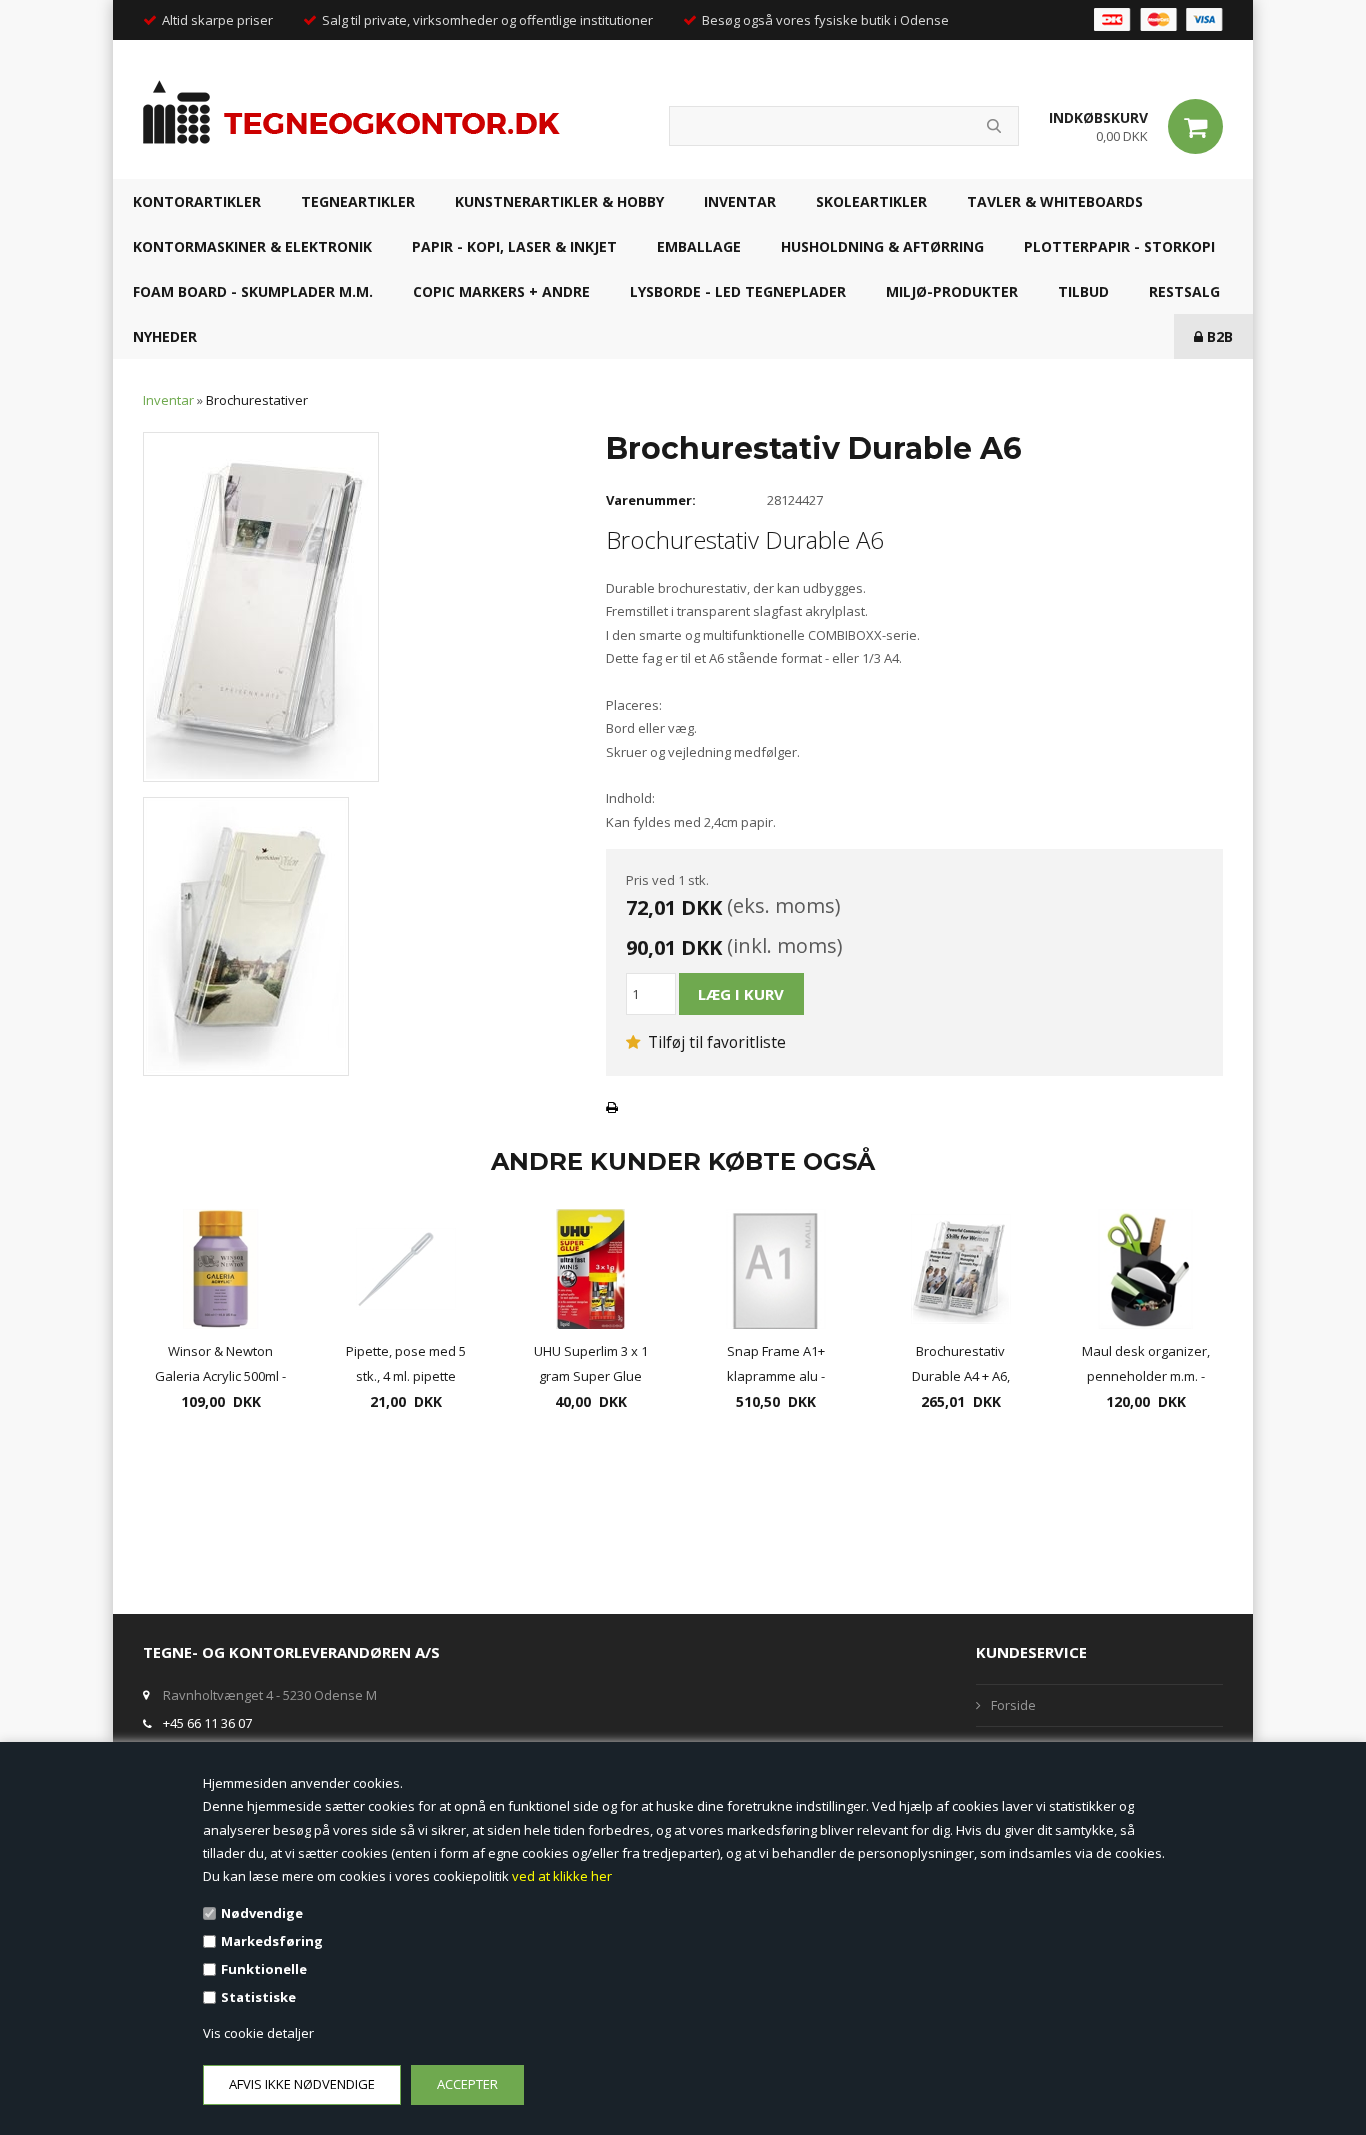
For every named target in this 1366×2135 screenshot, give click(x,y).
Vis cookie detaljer (258, 2033)
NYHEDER (165, 336)
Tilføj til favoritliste (715, 1042)
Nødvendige (262, 1913)
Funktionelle (264, 1969)
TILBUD (1083, 291)
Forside (1013, 1705)
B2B (1218, 336)
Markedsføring (272, 1941)
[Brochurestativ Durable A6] (261, 606)
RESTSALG (1184, 291)
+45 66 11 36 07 (207, 1723)
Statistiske (258, 1997)
